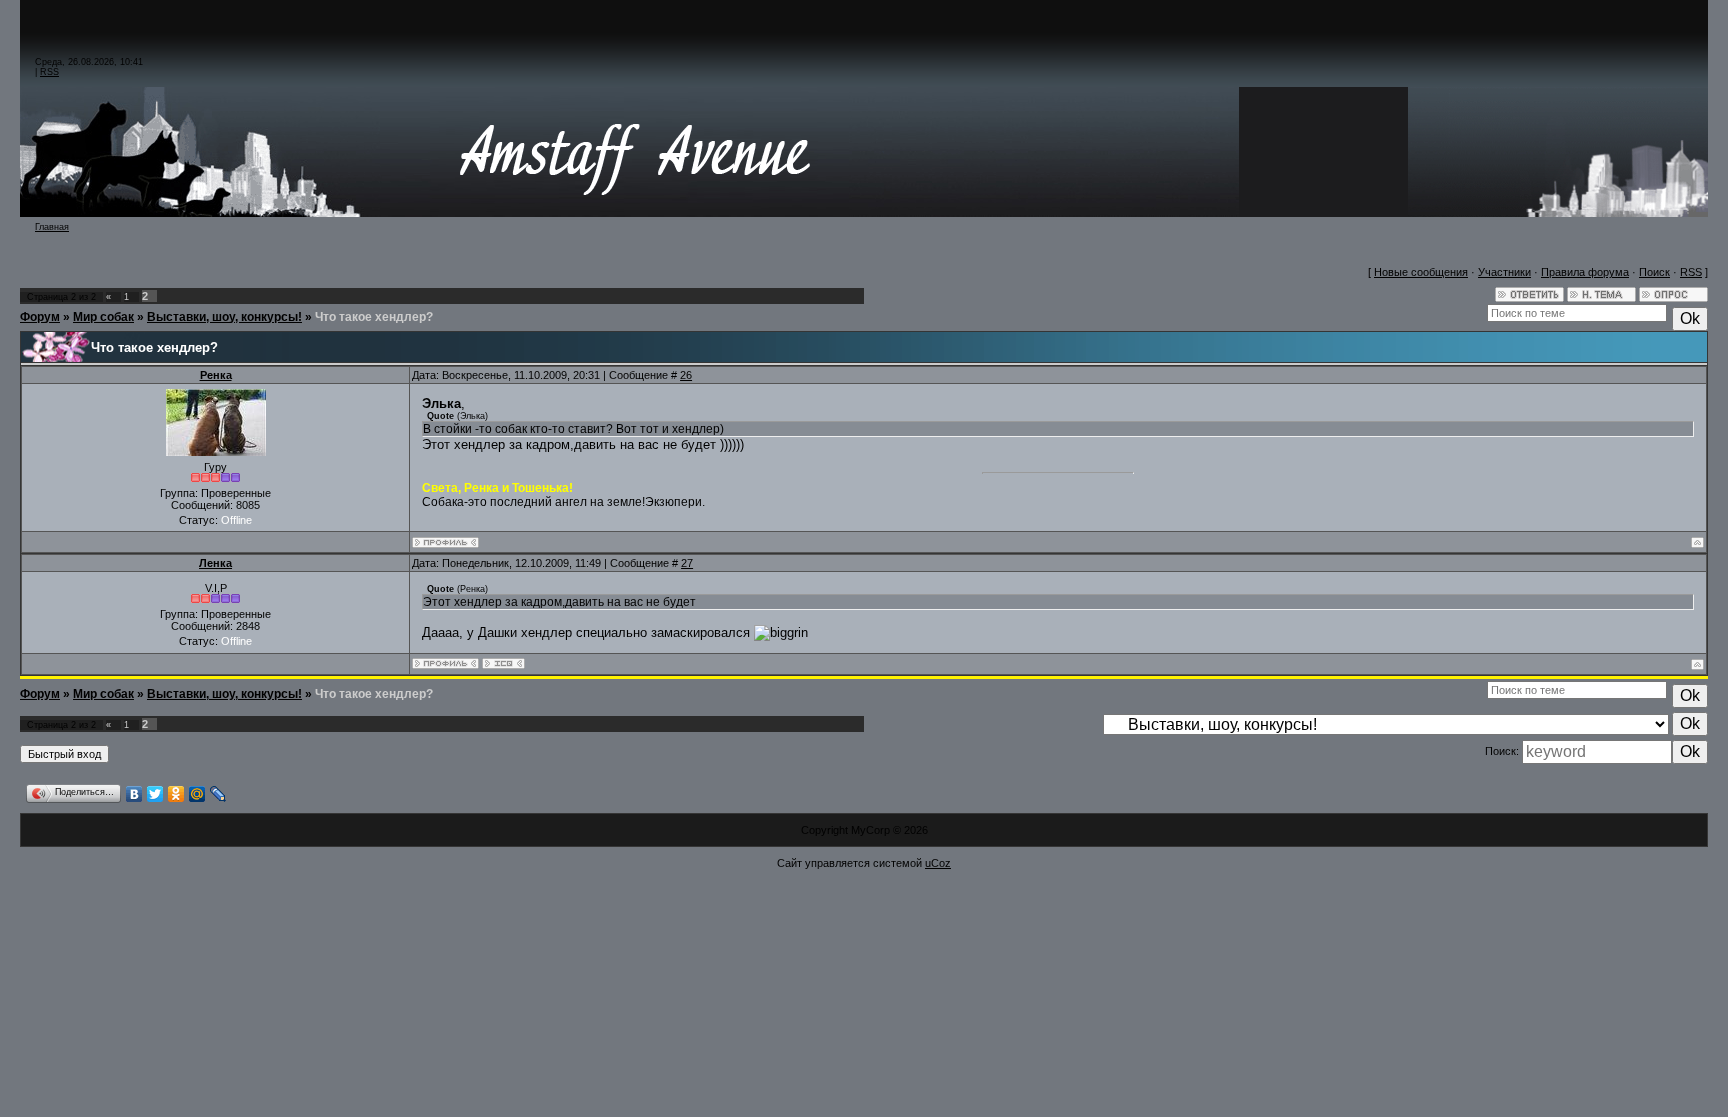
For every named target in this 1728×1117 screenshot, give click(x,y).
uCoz (938, 863)
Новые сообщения (1421, 272)
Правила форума (1585, 272)
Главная (52, 227)
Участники (1504, 272)
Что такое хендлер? (374, 317)
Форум (40, 317)
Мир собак (103, 317)
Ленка (215, 563)
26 (686, 375)
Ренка (216, 375)
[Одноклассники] (176, 794)
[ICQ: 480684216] (503, 663)
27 (687, 563)
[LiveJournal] (218, 794)
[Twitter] (155, 794)
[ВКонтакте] (134, 794)
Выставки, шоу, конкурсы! (224, 317)
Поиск (1654, 272)
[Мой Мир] (197, 794)
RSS (49, 72)
